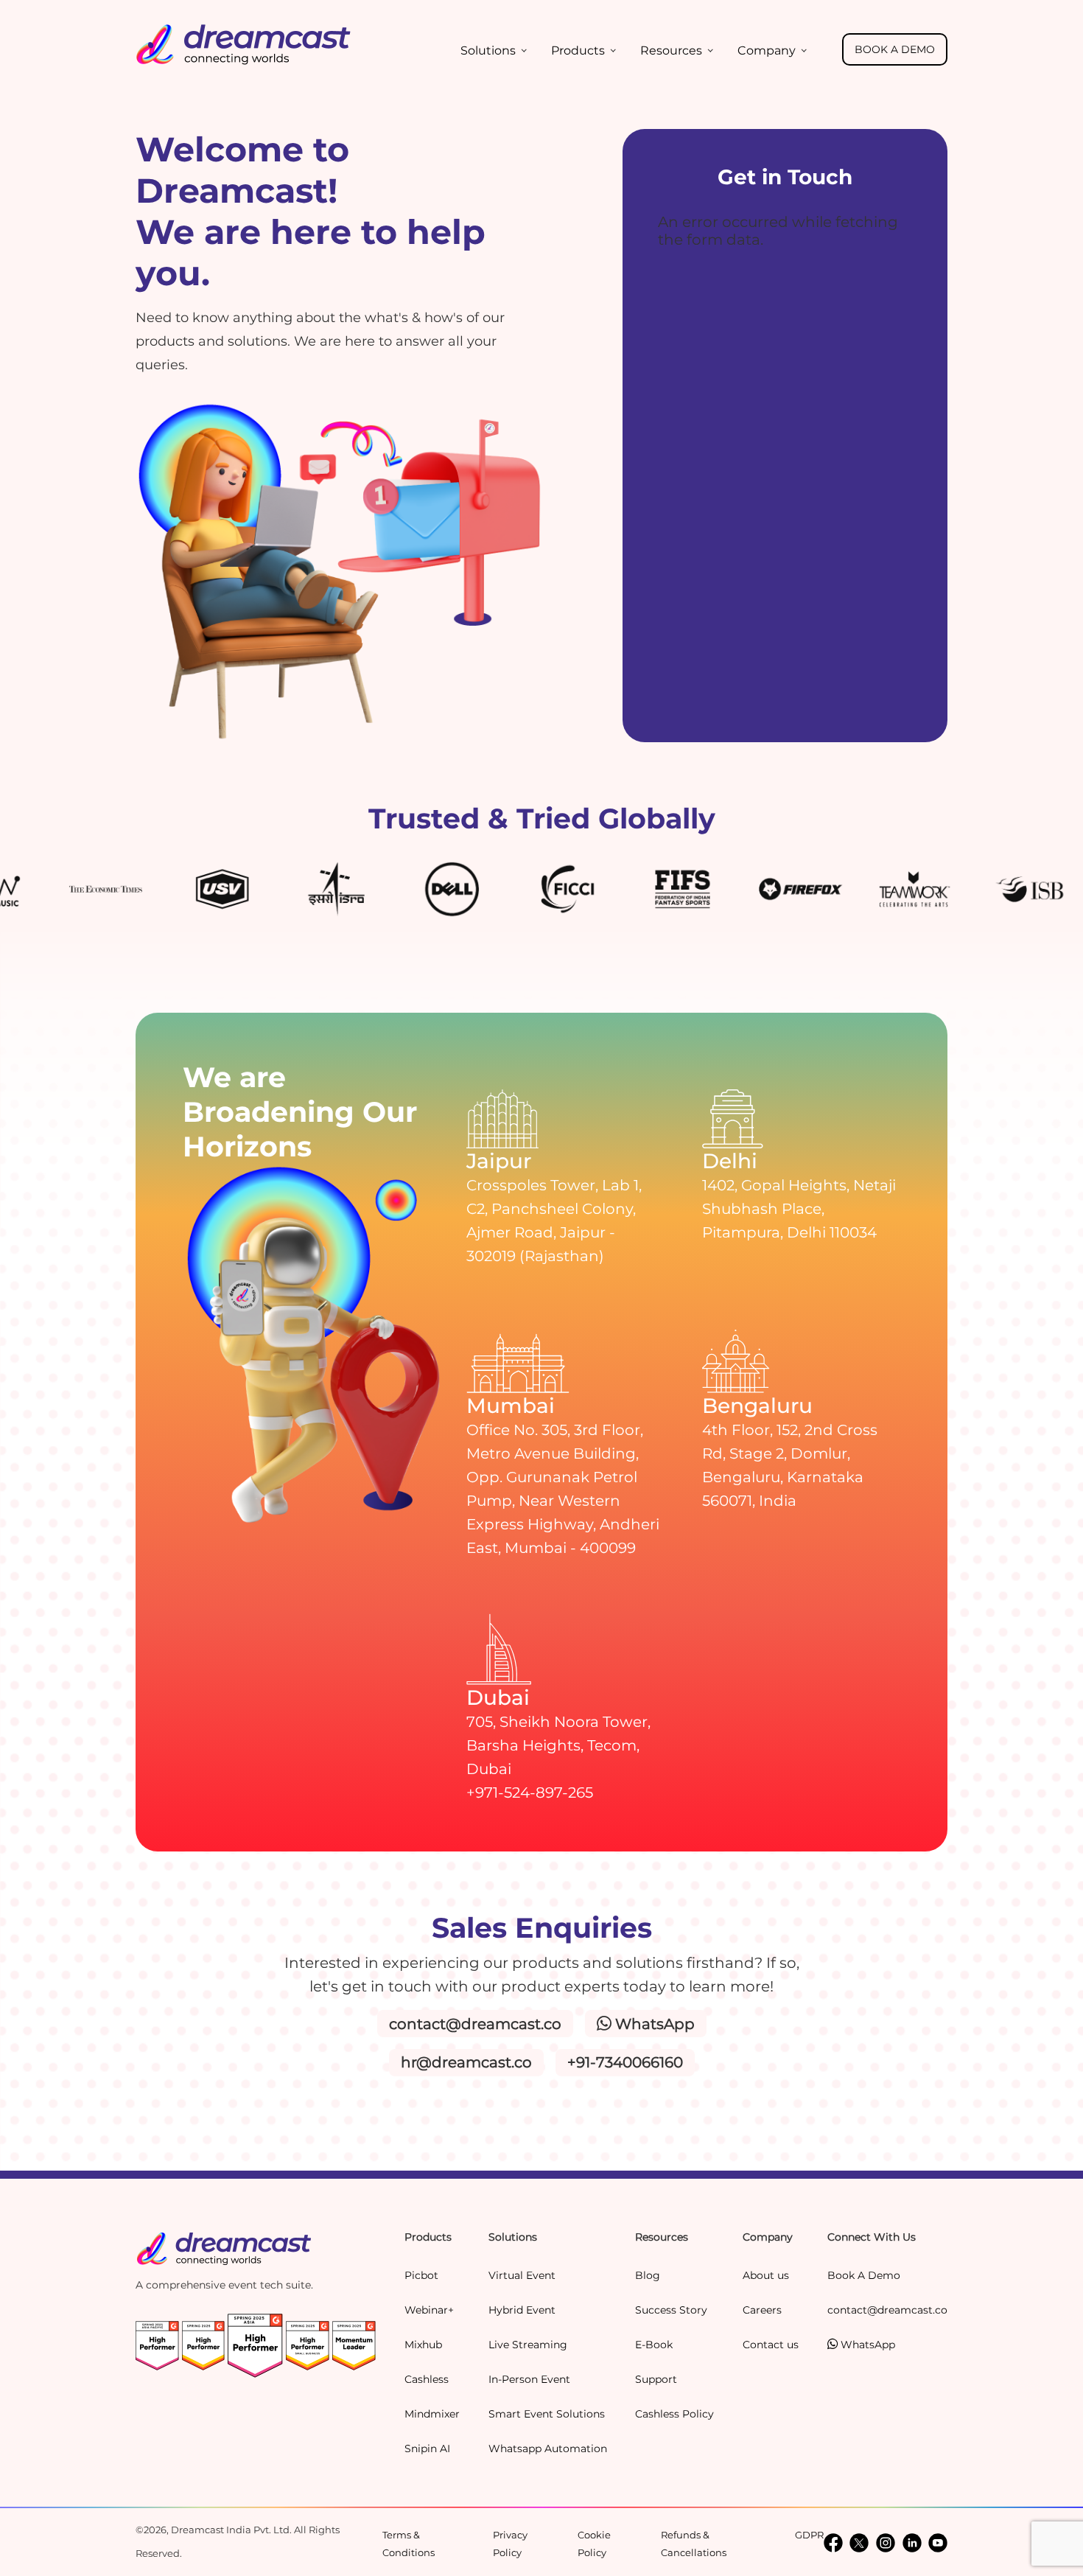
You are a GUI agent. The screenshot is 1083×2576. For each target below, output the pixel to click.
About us (766, 2275)
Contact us (771, 2345)
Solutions (488, 50)
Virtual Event (522, 2275)
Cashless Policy (674, 2414)
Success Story (671, 2310)
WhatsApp (653, 2024)
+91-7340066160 (625, 2062)
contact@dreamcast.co (475, 2024)
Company (767, 50)
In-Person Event (529, 2379)
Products (578, 50)
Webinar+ (429, 2310)
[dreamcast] (256, 2254)
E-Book (654, 2345)
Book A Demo (864, 2275)
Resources (671, 50)
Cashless (427, 2379)
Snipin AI (427, 2448)
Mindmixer (432, 2414)
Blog (648, 2275)
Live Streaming (528, 2345)
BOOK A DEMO (895, 49)
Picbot (421, 2275)
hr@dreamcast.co (466, 2062)
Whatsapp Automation (548, 2448)
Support (656, 2379)
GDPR (809, 2535)
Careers (762, 2310)
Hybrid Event (522, 2310)
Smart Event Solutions (547, 2414)
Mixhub (423, 2345)
